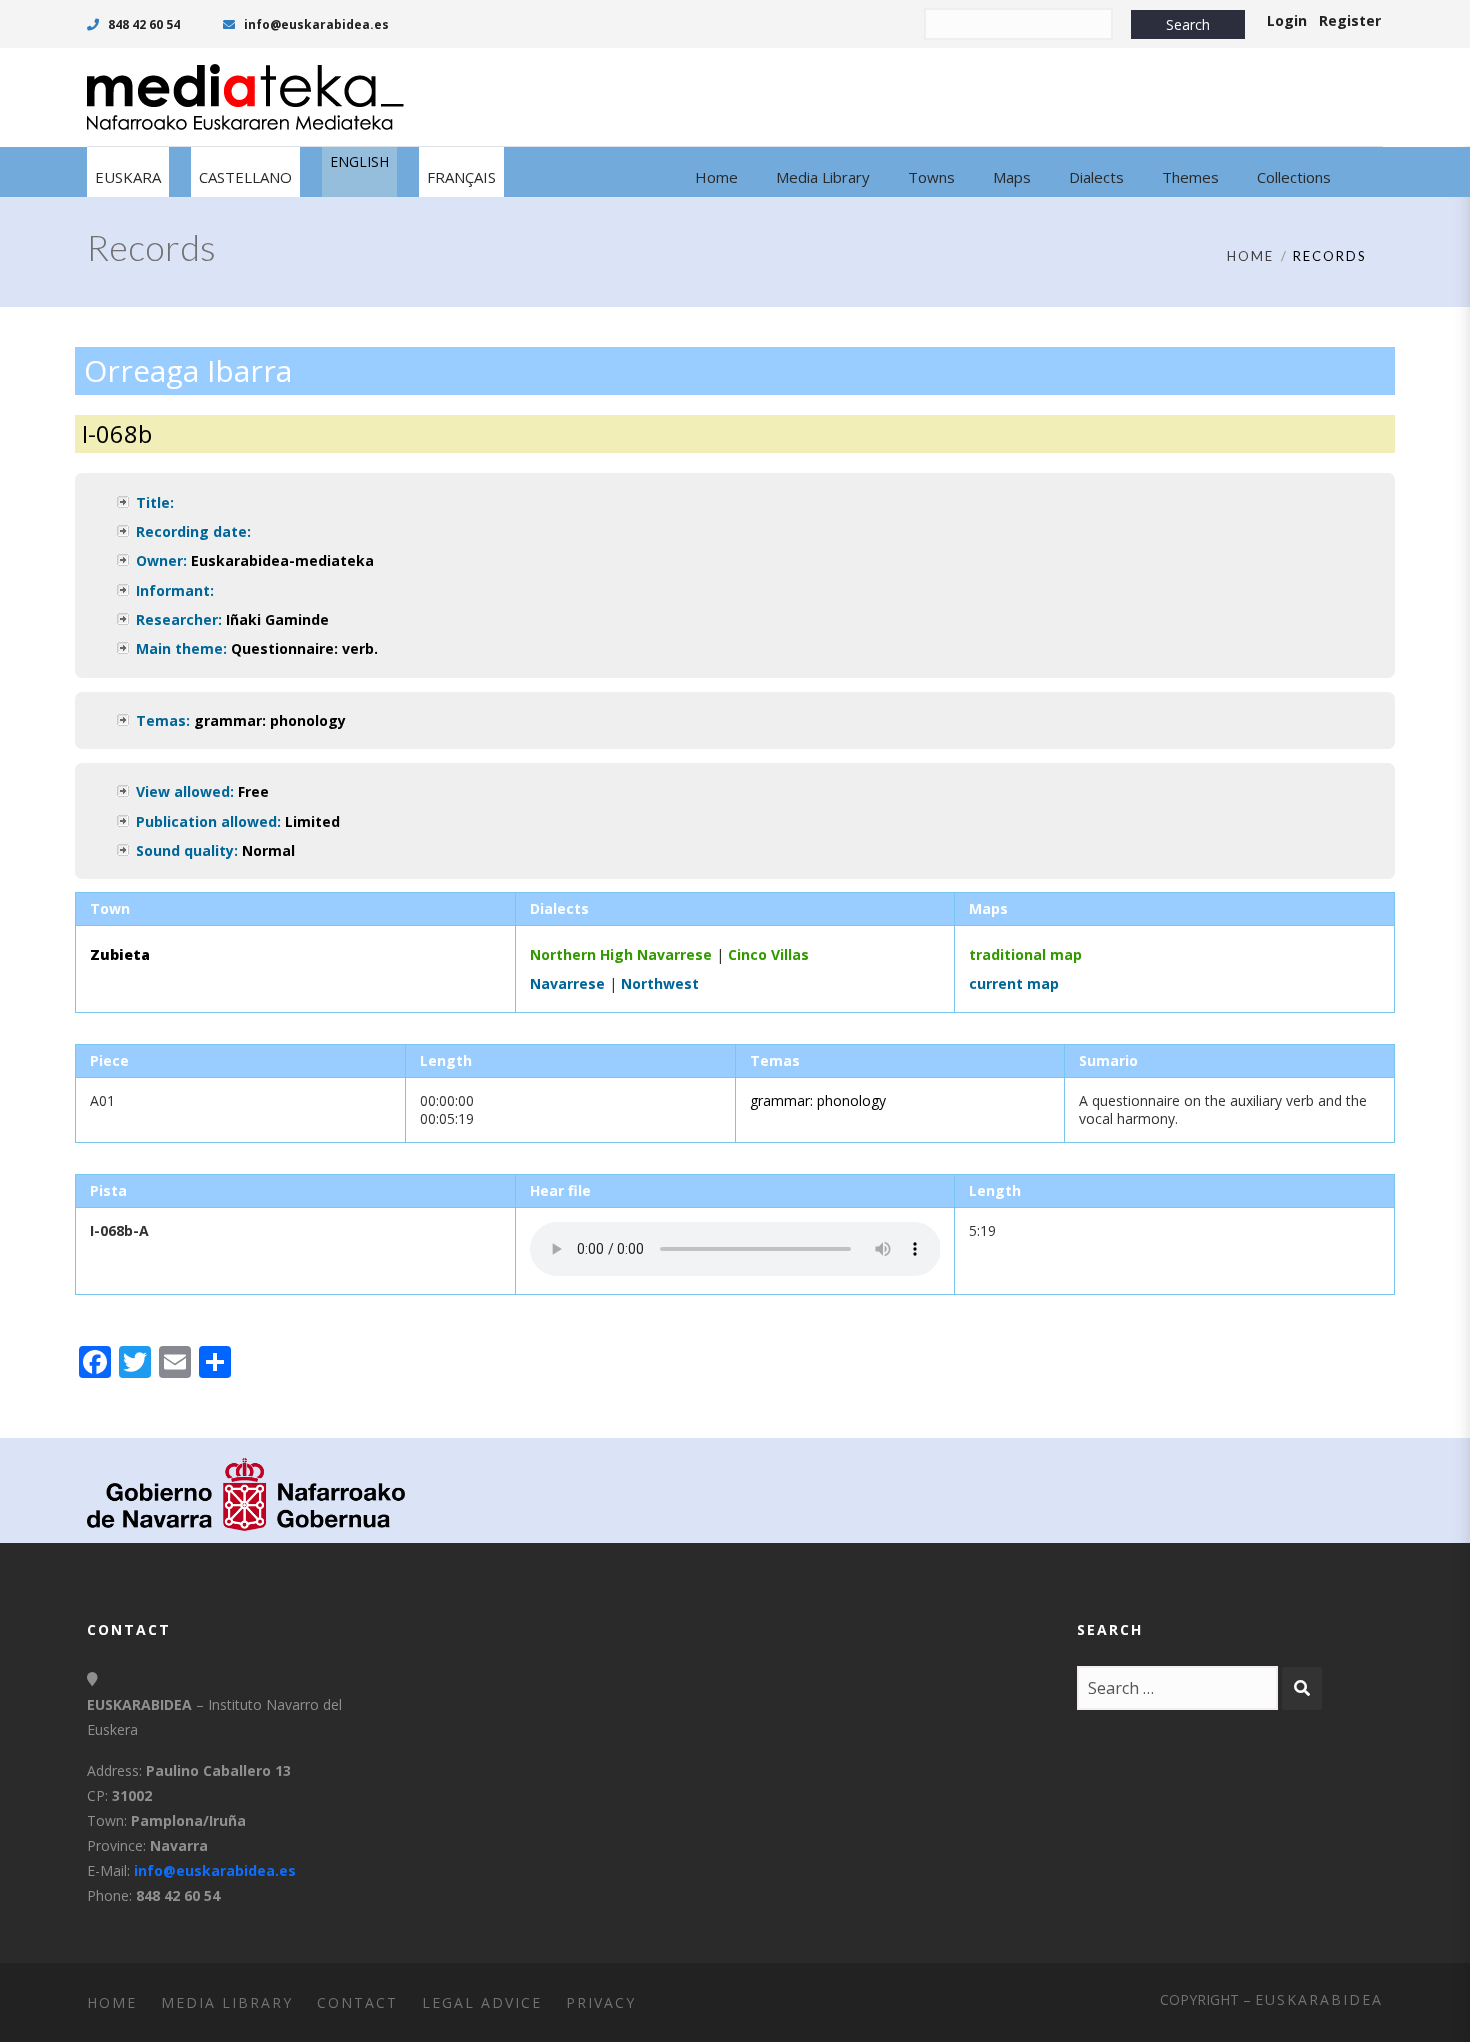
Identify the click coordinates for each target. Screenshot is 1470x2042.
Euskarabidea (1319, 1999)
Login (1287, 20)
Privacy (601, 2002)
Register (1350, 20)
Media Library (227, 2002)
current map (1014, 983)
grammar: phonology (270, 720)
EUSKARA (128, 177)
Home (1250, 256)
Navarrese (567, 983)
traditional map (1025, 954)
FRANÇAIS (461, 177)
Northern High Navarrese (621, 954)
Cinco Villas (768, 954)
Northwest (660, 983)
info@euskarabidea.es (315, 24)
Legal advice (482, 2002)
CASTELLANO (245, 177)
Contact (357, 2002)
